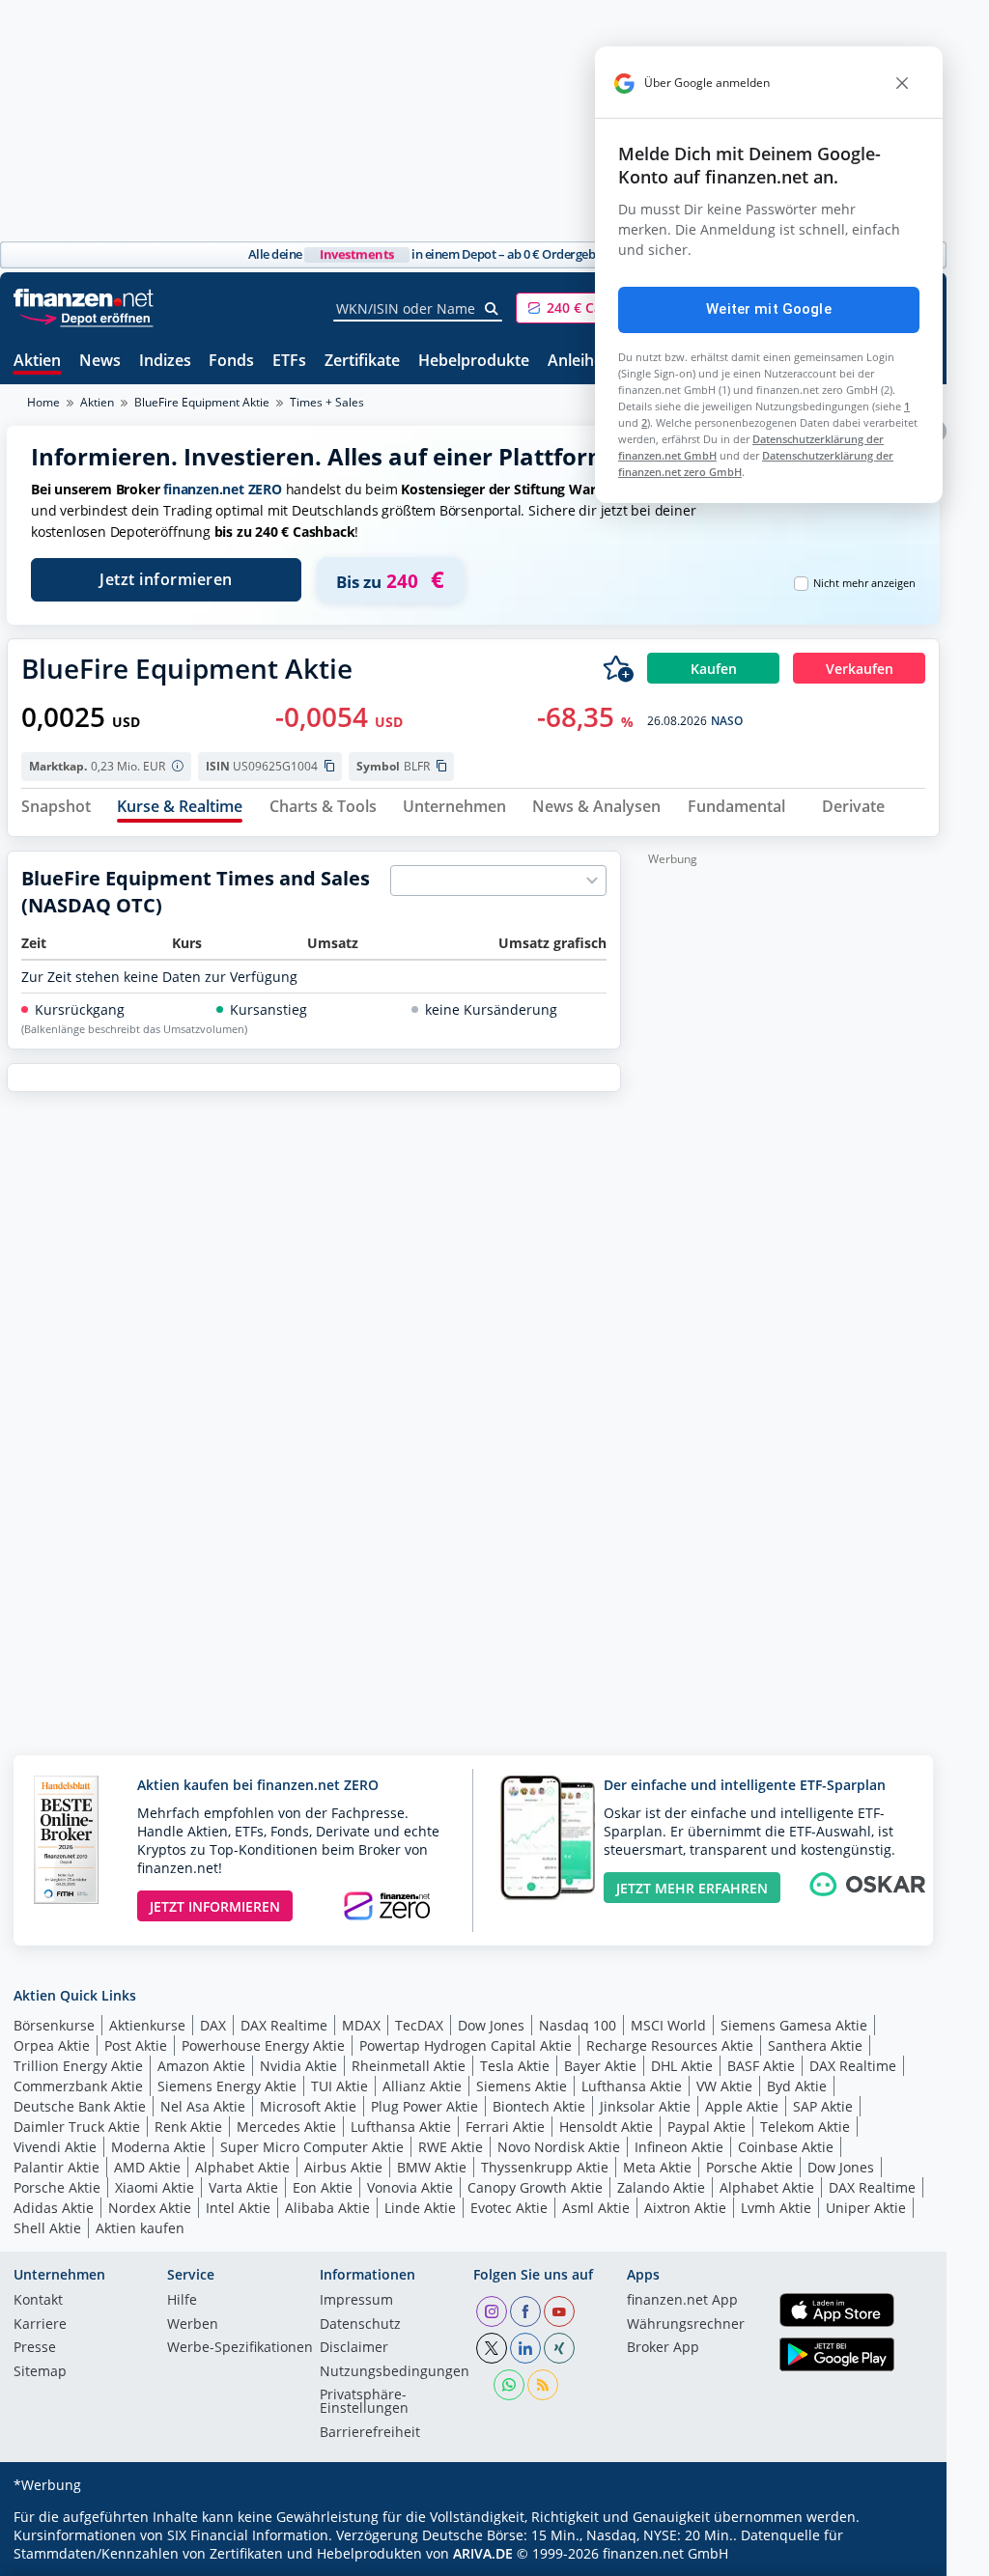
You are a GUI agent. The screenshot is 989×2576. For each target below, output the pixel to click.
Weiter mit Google (769, 309)
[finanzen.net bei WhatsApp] (509, 2385)
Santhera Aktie (815, 2045)
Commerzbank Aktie (78, 2086)
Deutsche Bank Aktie (80, 2106)
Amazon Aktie (201, 2066)
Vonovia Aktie (410, 2187)
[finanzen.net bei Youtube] (559, 2311)
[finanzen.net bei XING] (559, 2348)
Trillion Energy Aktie (78, 2066)
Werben (193, 2325)
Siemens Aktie (522, 2086)
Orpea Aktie (52, 2045)
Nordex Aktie (150, 2208)
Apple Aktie (742, 2106)
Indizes (165, 362)
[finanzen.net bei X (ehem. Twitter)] (492, 2348)
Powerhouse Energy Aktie (263, 2045)
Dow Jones (491, 2025)
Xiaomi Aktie (155, 2187)
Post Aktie (136, 2045)
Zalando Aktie (661, 2187)
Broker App (663, 2348)
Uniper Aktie (866, 2208)
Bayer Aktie (600, 2066)
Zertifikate (362, 362)
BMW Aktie (432, 2167)
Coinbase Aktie (786, 2147)
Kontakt (38, 2301)
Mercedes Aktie (286, 2127)
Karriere (40, 2325)
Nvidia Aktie (298, 2066)
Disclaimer (354, 2348)
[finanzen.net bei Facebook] (525, 2311)
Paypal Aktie (706, 2127)
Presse (35, 2348)
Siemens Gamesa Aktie (794, 2025)
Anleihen (580, 362)
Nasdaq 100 (578, 2025)
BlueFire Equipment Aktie (202, 402)
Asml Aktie (596, 2208)
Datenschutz (360, 2325)
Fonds (231, 362)
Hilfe (182, 2301)
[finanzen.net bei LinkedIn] (525, 2348)
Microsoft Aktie (308, 2106)
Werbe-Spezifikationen (240, 2348)
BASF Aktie (761, 2066)
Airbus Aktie (343, 2167)
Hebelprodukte (474, 362)
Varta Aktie (243, 2187)
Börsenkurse (54, 2025)
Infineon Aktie (679, 2147)
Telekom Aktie (805, 2127)
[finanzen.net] (84, 298)
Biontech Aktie (539, 2106)
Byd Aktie (797, 2086)
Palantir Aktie (57, 2167)
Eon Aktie (323, 2187)
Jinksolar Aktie (645, 2106)
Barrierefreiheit (370, 2433)
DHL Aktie (682, 2066)
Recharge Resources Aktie (670, 2045)
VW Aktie (724, 2086)
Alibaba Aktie (327, 2208)
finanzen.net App (682, 2301)
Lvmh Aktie (776, 2208)
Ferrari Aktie (505, 2127)
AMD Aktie (147, 2167)
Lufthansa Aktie (632, 2086)
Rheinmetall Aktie (409, 2066)
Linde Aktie (420, 2208)
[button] (588, 308)
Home (43, 402)
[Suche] (492, 309)
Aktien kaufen (140, 2228)
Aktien (37, 362)
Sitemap (40, 2372)
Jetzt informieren (166, 579)
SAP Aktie (823, 2106)
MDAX (361, 2025)
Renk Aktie (188, 2127)
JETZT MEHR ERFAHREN (692, 1888)
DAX (213, 2025)
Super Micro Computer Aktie (312, 2147)
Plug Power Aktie (424, 2106)
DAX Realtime (284, 2025)
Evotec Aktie (509, 2208)
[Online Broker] (86, 317)
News (100, 362)
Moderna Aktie (158, 2147)
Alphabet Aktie (242, 2167)
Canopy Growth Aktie (535, 2187)
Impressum (356, 2301)
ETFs (289, 362)
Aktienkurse (147, 2025)
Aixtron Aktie (685, 2208)
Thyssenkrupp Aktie (545, 2167)
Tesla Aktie (515, 2066)
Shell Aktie (47, 2228)
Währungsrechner (686, 2325)
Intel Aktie (238, 2208)
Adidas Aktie (54, 2208)
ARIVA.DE (483, 2553)
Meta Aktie (657, 2167)
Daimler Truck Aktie (77, 2127)
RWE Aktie (451, 2147)
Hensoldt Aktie (606, 2127)
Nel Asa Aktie (203, 2106)
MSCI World (668, 2025)
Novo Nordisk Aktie (559, 2147)
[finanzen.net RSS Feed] (543, 2385)
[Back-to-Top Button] (900, 2555)
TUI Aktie (339, 2086)
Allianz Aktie (422, 2086)
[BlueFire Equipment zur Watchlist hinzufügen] (618, 668)
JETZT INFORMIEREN (215, 1906)
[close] (902, 83)
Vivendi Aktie (55, 2147)
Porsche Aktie (749, 2167)
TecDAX (419, 2025)
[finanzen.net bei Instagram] (492, 2311)
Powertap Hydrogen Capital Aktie (466, 2045)
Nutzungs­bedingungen (395, 2372)
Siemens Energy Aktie (227, 2086)
